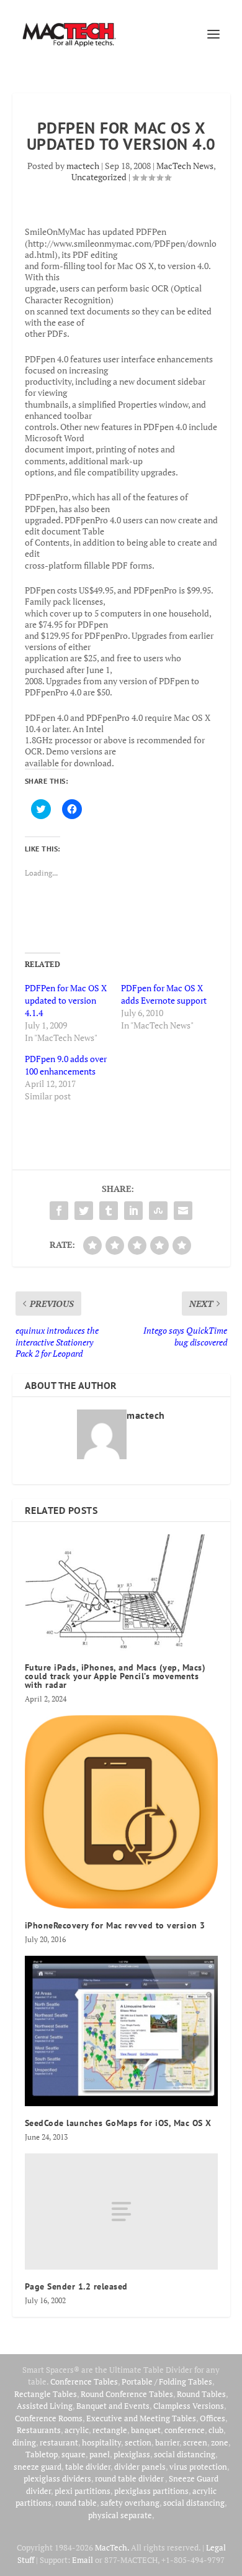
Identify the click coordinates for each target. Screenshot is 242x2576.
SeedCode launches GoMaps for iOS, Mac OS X (118, 2123)
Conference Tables (84, 2381)
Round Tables (201, 2394)
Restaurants (39, 2430)
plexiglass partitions (151, 2491)
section (138, 2442)
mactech (83, 166)
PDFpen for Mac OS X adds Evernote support (164, 994)
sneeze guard (38, 2467)
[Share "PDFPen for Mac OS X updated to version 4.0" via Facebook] (59, 1211)
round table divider (130, 2478)
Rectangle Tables (46, 2394)
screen (195, 2442)
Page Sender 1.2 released (76, 2286)
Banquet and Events (113, 2406)
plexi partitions (83, 2491)
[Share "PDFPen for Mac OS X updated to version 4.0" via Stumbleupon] (158, 1211)
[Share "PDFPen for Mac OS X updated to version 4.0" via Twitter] (84, 1211)
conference (185, 2430)
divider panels (140, 2467)
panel (100, 2454)
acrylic (77, 2430)
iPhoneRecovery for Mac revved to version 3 (115, 1925)
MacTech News (185, 166)
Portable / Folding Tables (167, 2381)
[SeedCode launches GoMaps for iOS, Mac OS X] (121, 2031)
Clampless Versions (189, 2406)
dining (24, 2442)
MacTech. (112, 2547)
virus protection (198, 2467)
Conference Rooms (49, 2418)
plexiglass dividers (57, 2478)
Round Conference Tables (127, 2394)
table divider (88, 2467)
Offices (213, 2418)
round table (76, 2503)
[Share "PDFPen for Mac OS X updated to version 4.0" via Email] (183, 1211)
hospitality (101, 2442)
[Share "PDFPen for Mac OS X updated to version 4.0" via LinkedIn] (133, 1211)
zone (220, 2442)
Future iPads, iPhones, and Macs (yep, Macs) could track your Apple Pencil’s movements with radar (115, 1676)
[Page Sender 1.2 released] (121, 2212)
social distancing (185, 2454)
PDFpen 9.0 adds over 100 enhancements (66, 1065)
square (74, 2454)
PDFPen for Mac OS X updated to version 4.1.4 (66, 1000)
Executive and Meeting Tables (141, 2418)
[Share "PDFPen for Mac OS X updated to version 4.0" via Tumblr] (109, 1211)
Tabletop (42, 2454)
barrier (167, 2442)
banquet (146, 2430)
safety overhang (130, 2503)
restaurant (59, 2442)
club (216, 2430)
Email (83, 2560)
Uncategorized (99, 177)
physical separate (120, 2515)
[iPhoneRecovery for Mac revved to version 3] (121, 1812)
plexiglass (132, 2454)
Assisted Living (45, 2406)
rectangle (110, 2430)
